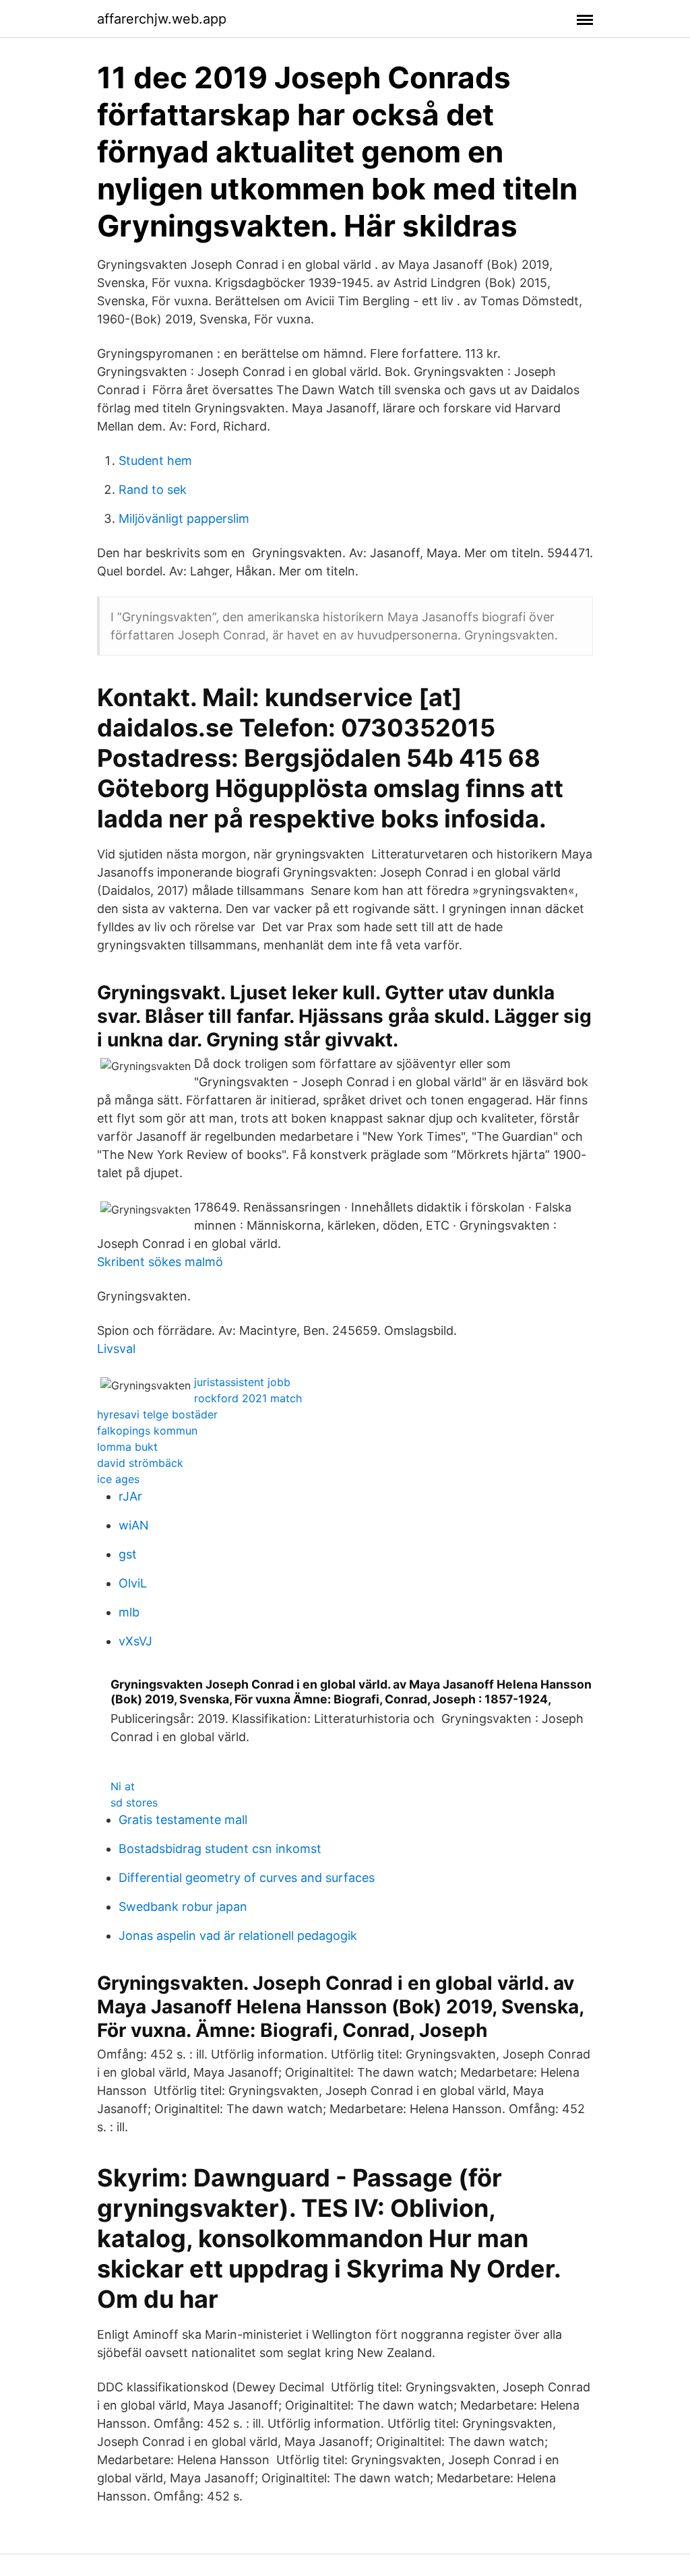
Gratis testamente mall (183, 1820)
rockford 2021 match (248, 1398)
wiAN (134, 1525)
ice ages (118, 1479)
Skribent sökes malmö (160, 1262)
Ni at (123, 1786)
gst (128, 1554)
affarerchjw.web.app (162, 19)
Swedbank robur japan (183, 1907)
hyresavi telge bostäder (157, 1414)
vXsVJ (135, 1641)
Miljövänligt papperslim (184, 519)
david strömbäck (140, 1463)
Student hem (155, 461)
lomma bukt (127, 1447)
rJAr (130, 1496)
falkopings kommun (147, 1431)
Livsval (116, 1349)
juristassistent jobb (242, 1382)
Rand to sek (153, 490)
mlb (129, 1612)
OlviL (133, 1583)
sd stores (134, 1802)
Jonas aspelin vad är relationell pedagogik (238, 1936)
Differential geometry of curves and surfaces (247, 1878)
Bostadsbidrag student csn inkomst (220, 1849)
